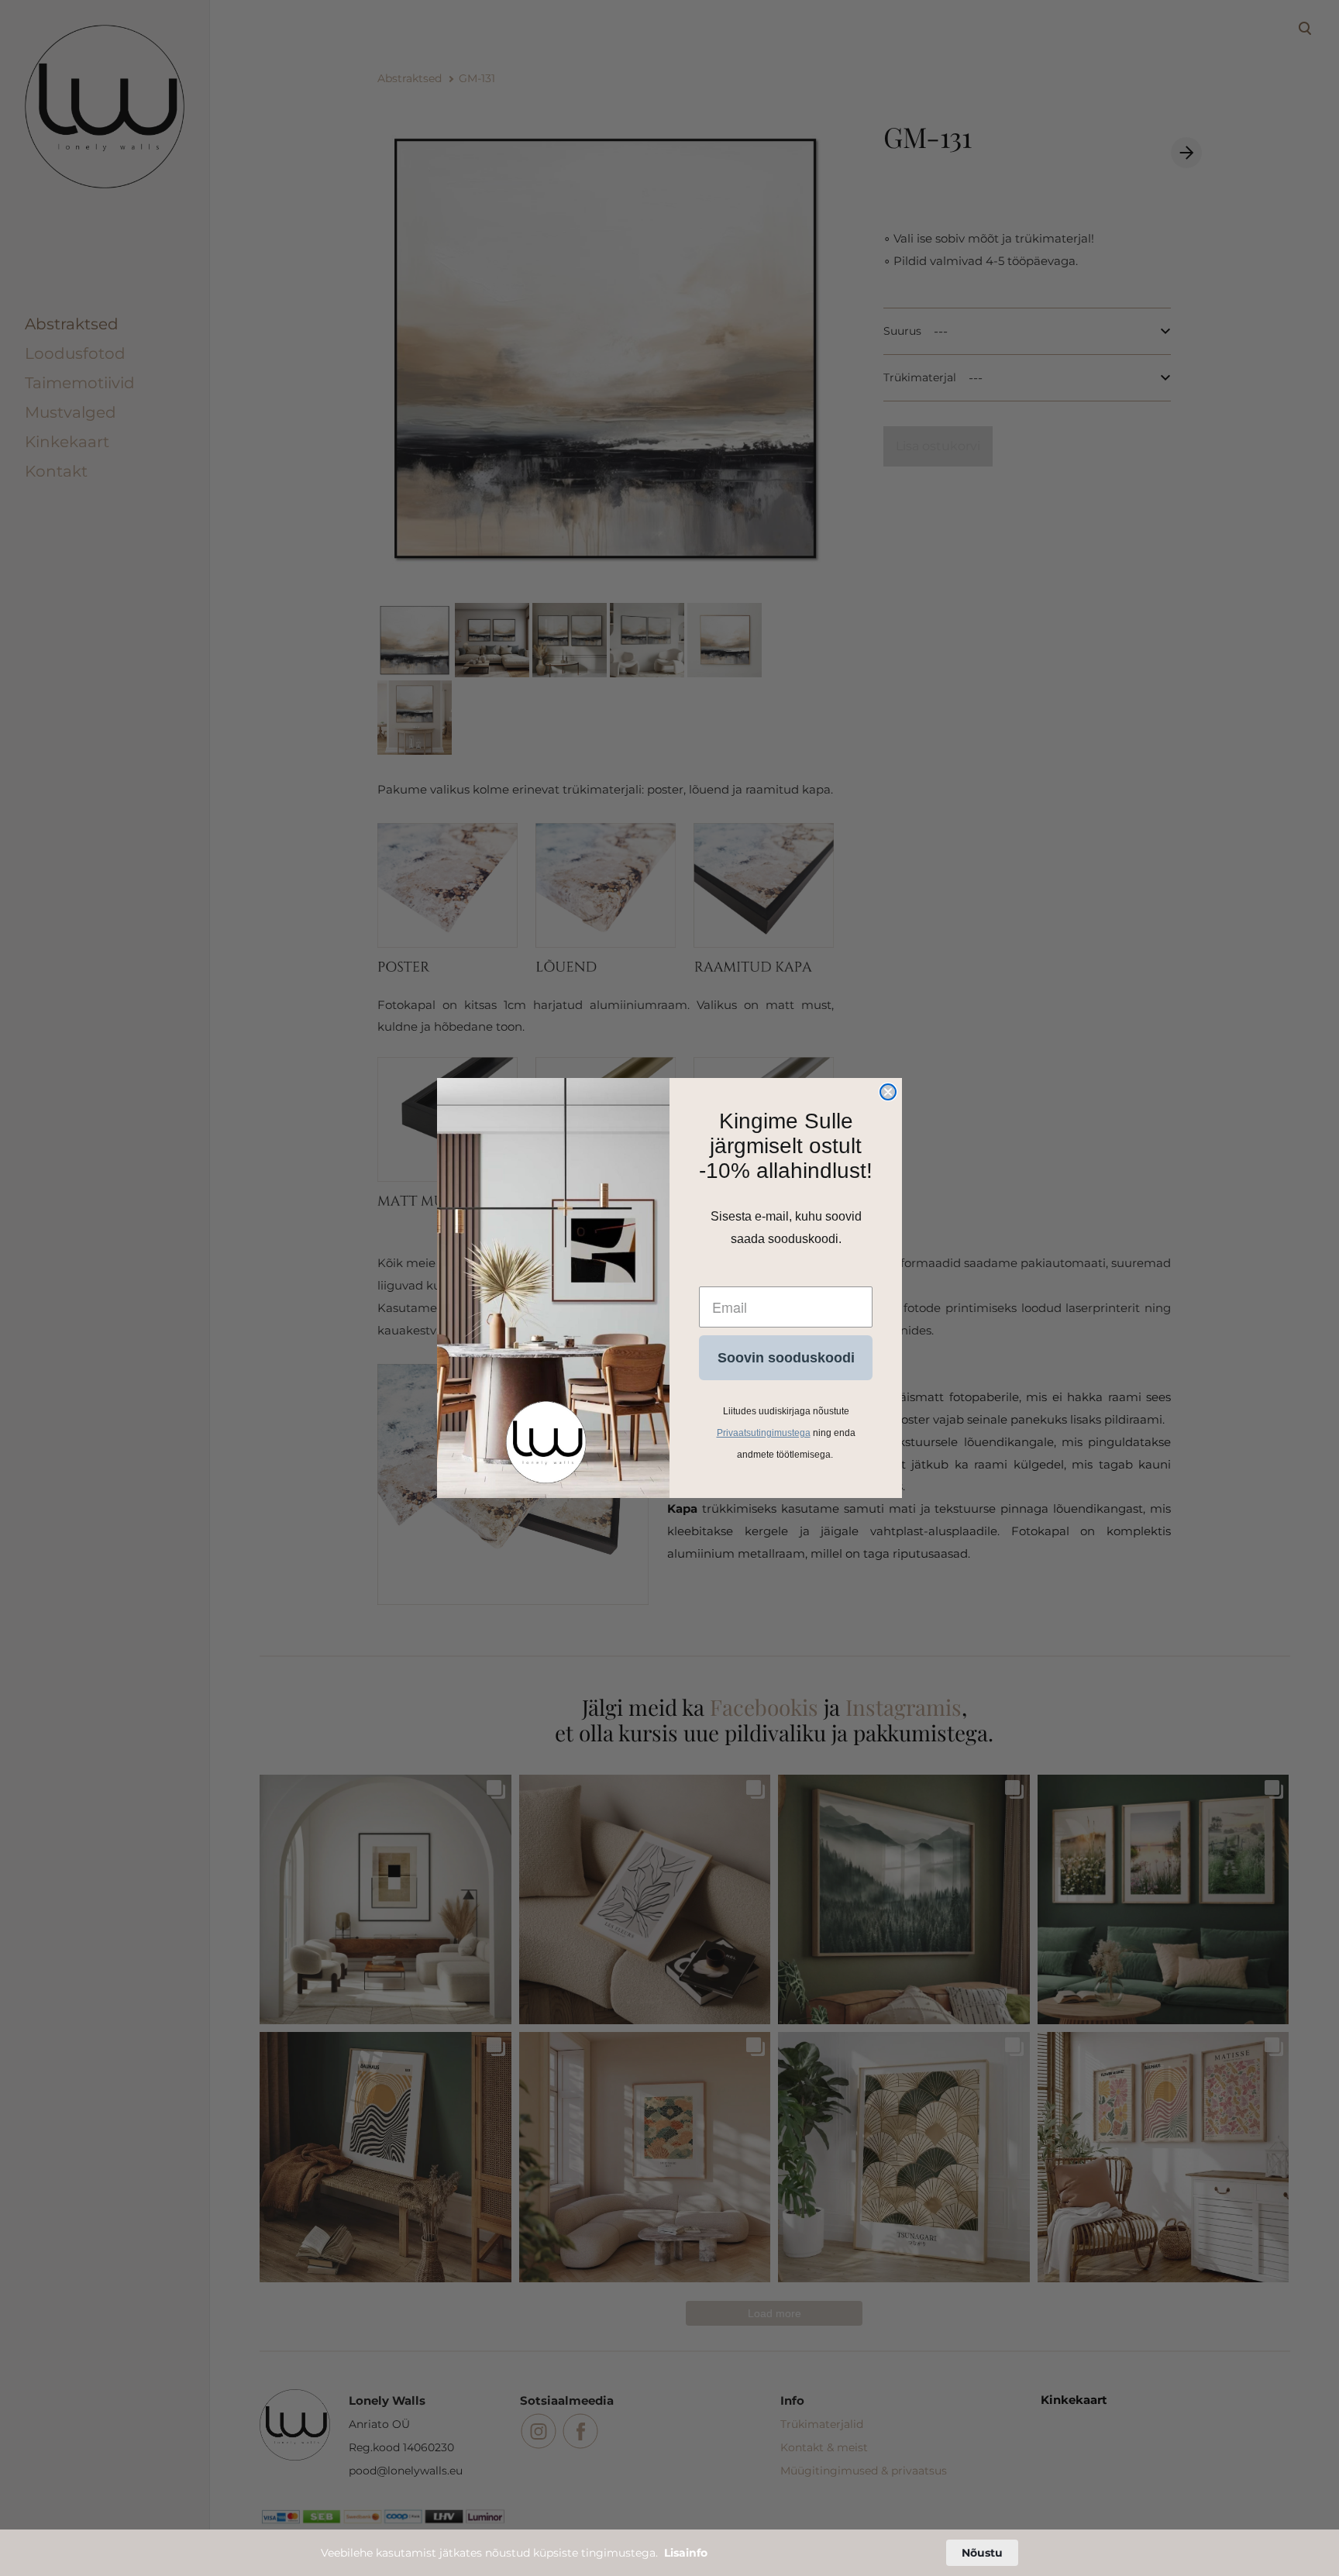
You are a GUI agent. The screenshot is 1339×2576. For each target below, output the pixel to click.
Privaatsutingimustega (764, 1433)
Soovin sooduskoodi (786, 1358)
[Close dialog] (888, 1092)
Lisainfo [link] (686, 2553)
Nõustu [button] (982, 2553)
